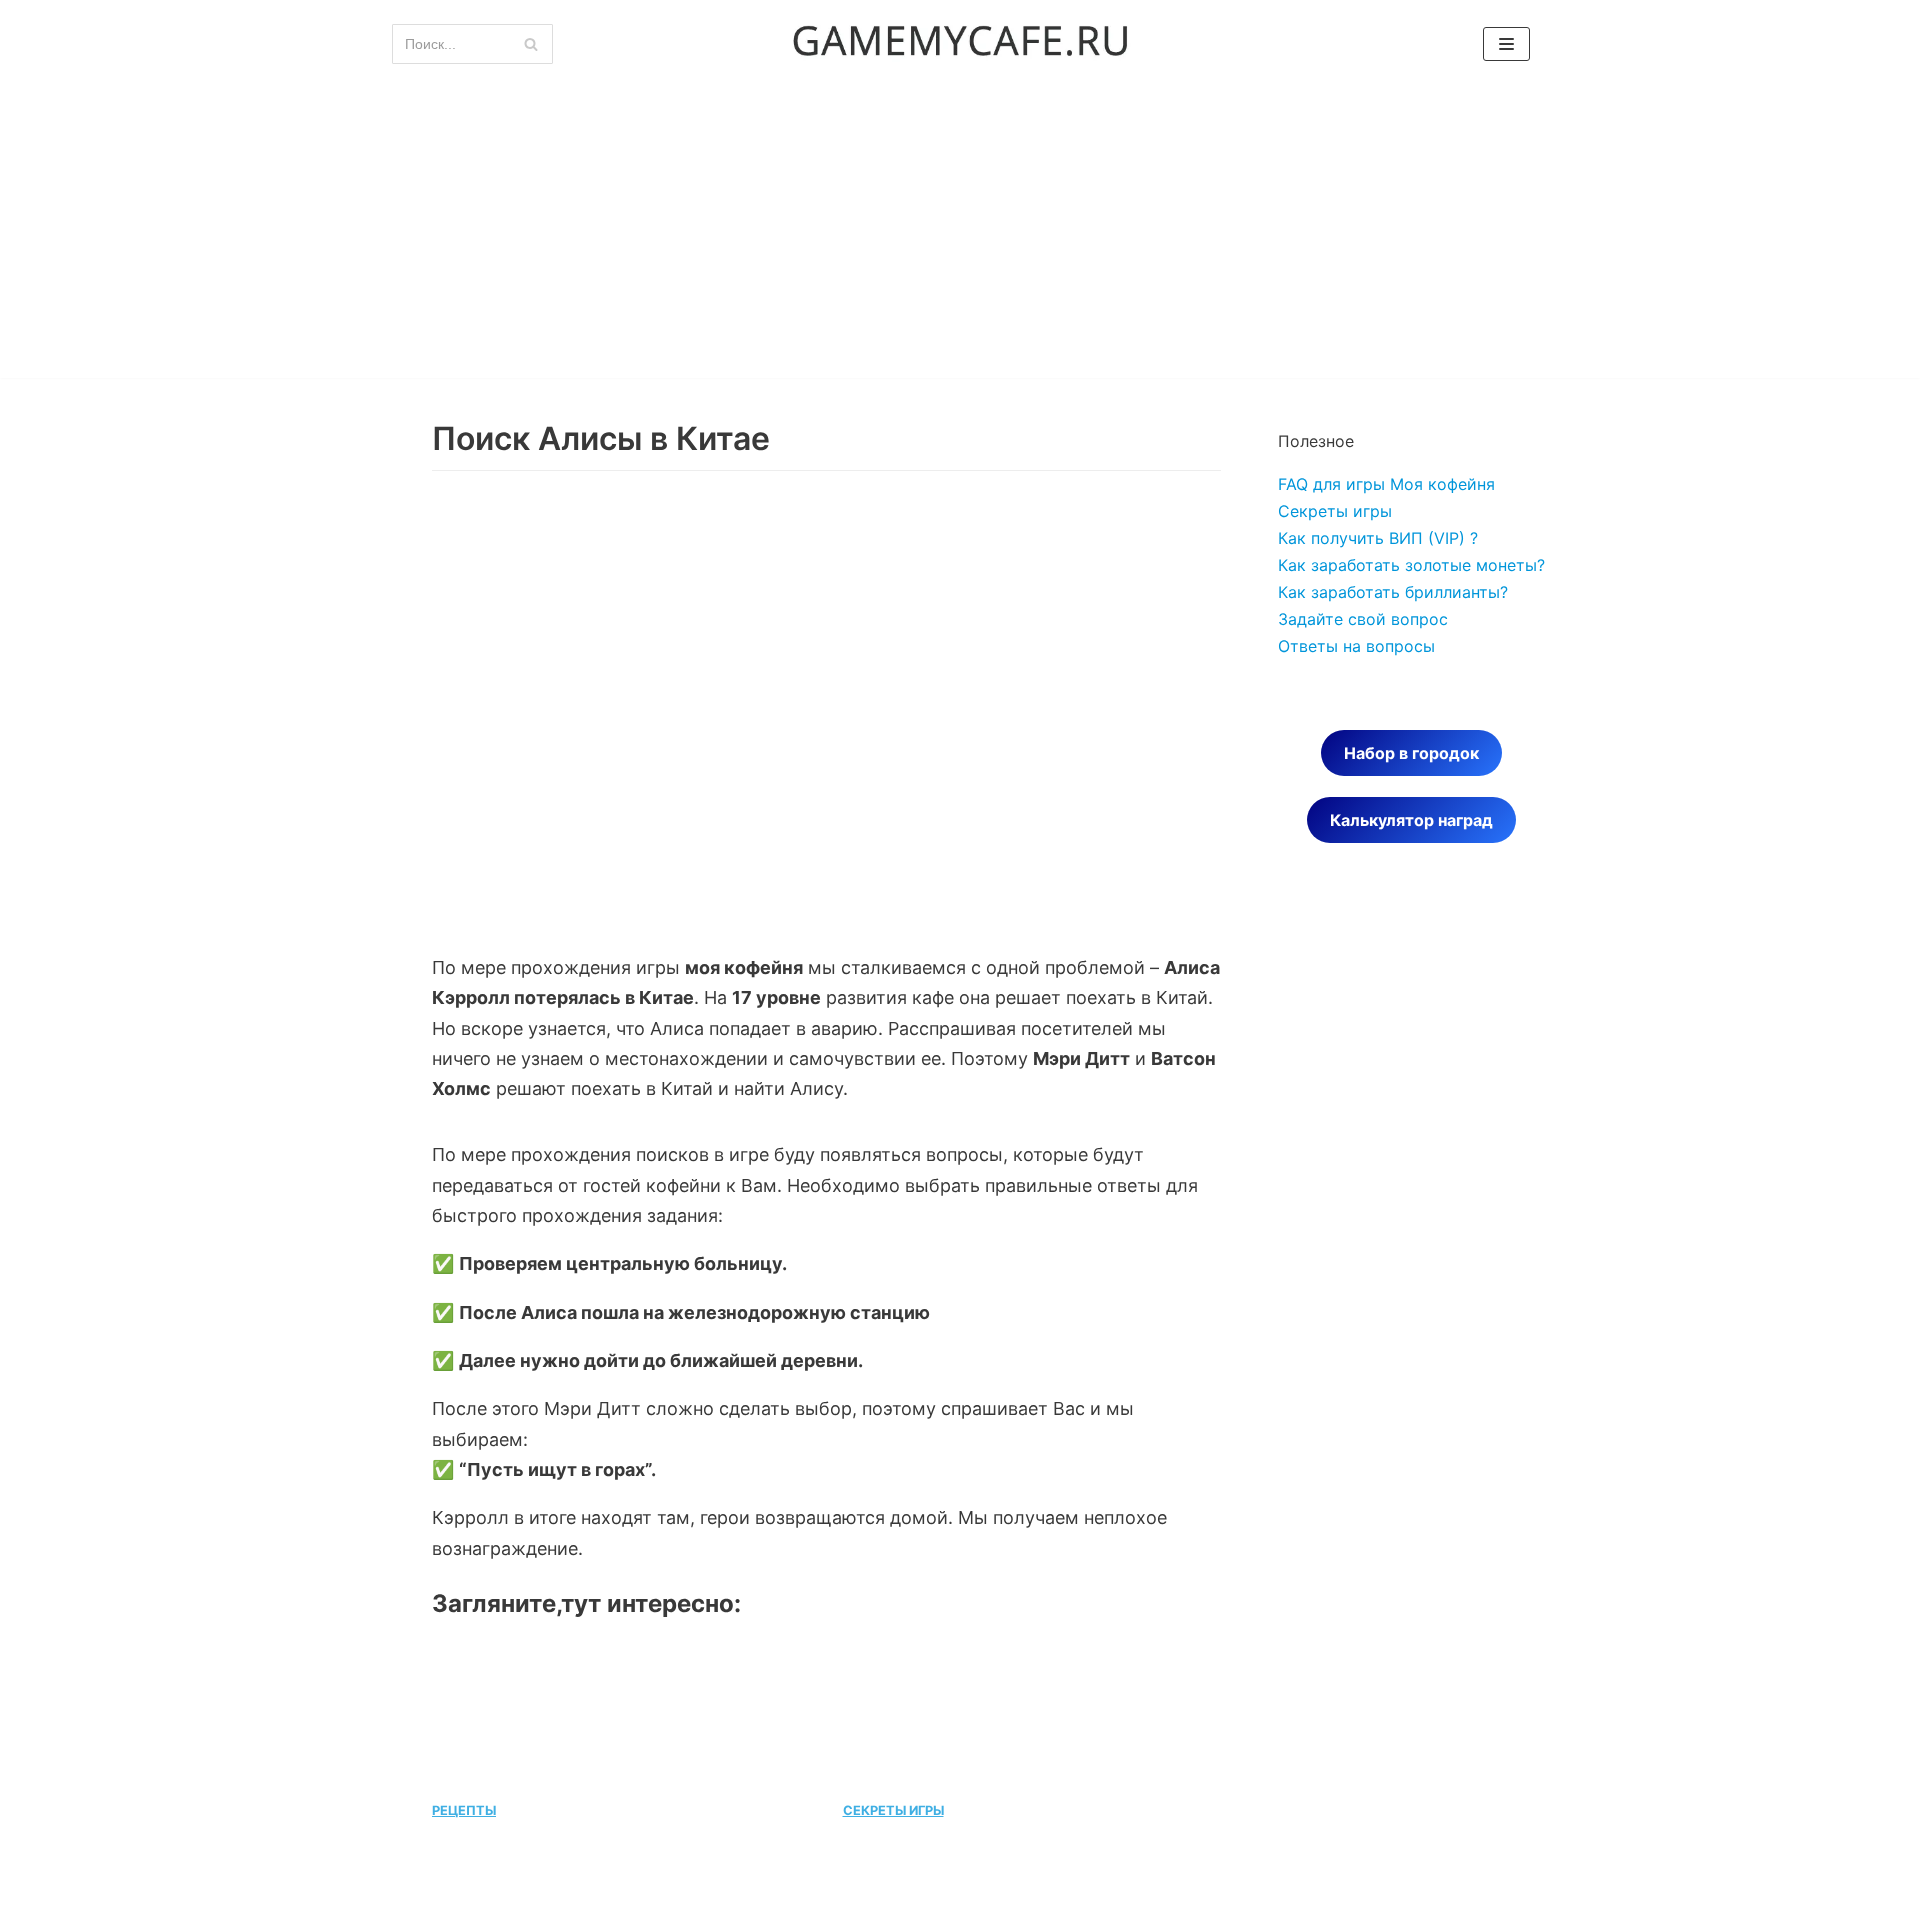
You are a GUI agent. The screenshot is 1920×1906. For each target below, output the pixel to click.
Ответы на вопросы (1356, 646)
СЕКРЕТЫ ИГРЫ (893, 1810)
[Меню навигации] (1506, 44)
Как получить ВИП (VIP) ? (1378, 538)
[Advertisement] (960, 238)
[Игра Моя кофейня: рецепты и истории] (960, 44)
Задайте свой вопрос (1363, 619)
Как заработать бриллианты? (1393, 592)
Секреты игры (1335, 511)
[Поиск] (530, 44)
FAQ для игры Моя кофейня (1386, 484)
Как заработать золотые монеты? (1411, 565)
